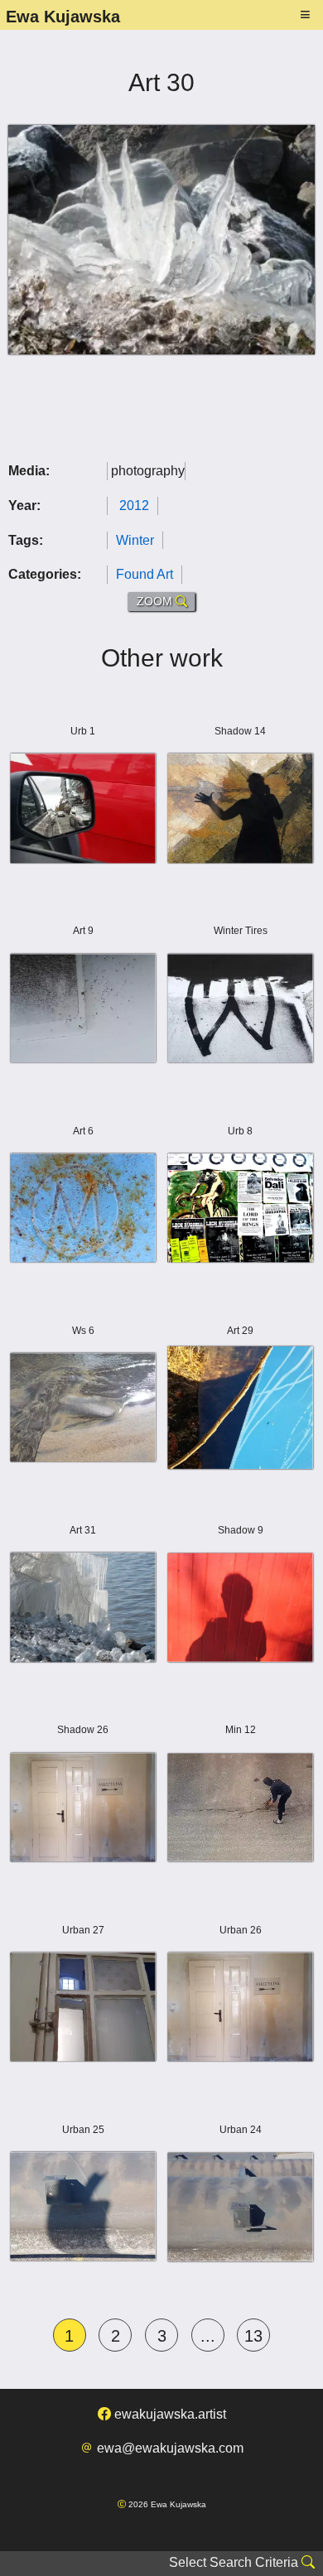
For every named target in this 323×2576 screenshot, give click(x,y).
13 (253, 2336)
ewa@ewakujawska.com (169, 2448)
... (208, 2336)
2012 (134, 506)
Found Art (145, 574)
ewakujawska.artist (169, 2414)
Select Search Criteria (235, 2562)
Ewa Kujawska (63, 17)
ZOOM (156, 601)
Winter (135, 540)
